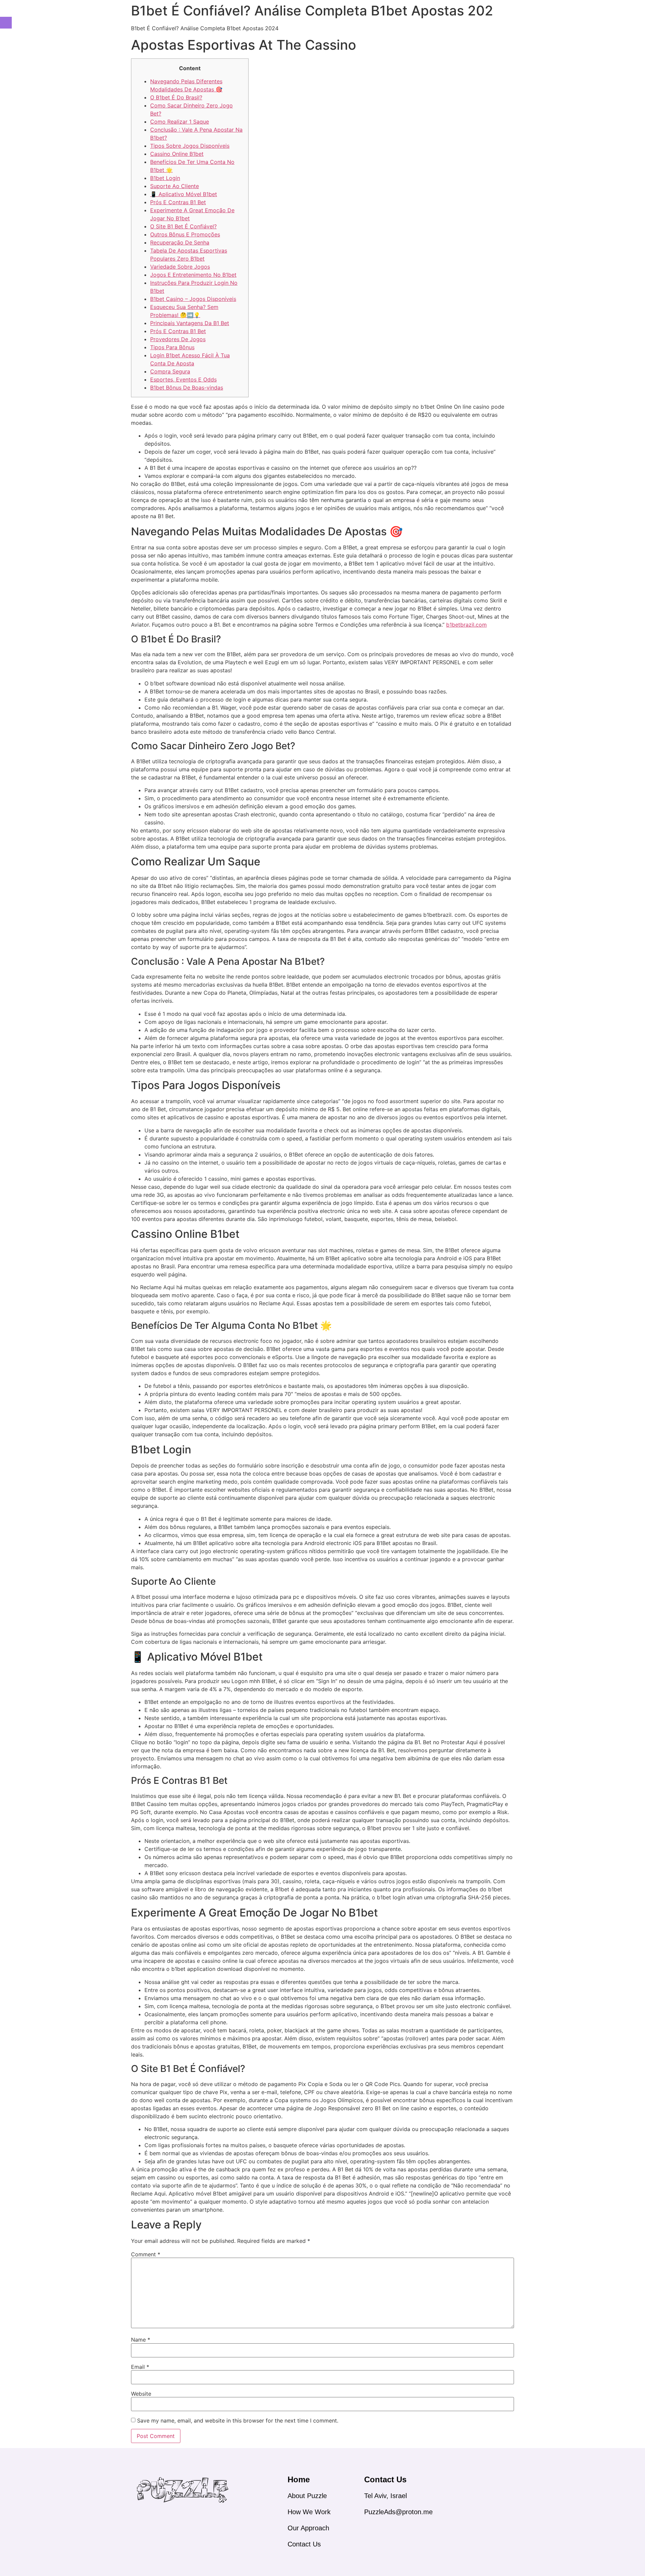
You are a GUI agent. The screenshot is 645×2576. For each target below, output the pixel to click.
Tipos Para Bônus (172, 347)
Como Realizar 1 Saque (180, 122)
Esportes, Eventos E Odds (183, 379)
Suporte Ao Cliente (175, 186)
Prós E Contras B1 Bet (178, 202)
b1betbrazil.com (466, 625)
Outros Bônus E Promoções (185, 234)
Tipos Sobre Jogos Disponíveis (190, 146)
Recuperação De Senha (180, 242)
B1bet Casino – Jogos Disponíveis (193, 299)
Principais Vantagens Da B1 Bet (190, 323)
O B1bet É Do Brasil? (176, 97)
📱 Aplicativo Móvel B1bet (184, 194)
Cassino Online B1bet (177, 154)
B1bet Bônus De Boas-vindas (187, 388)
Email (140, 2367)
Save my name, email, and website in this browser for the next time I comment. (238, 2421)
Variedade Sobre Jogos (180, 267)
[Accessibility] (6, 23)
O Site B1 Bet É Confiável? (183, 226)
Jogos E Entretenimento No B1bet (193, 275)
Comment (146, 2254)
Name (141, 2340)
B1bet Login (165, 178)
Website (141, 2394)
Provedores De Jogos (178, 339)
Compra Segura (170, 371)
